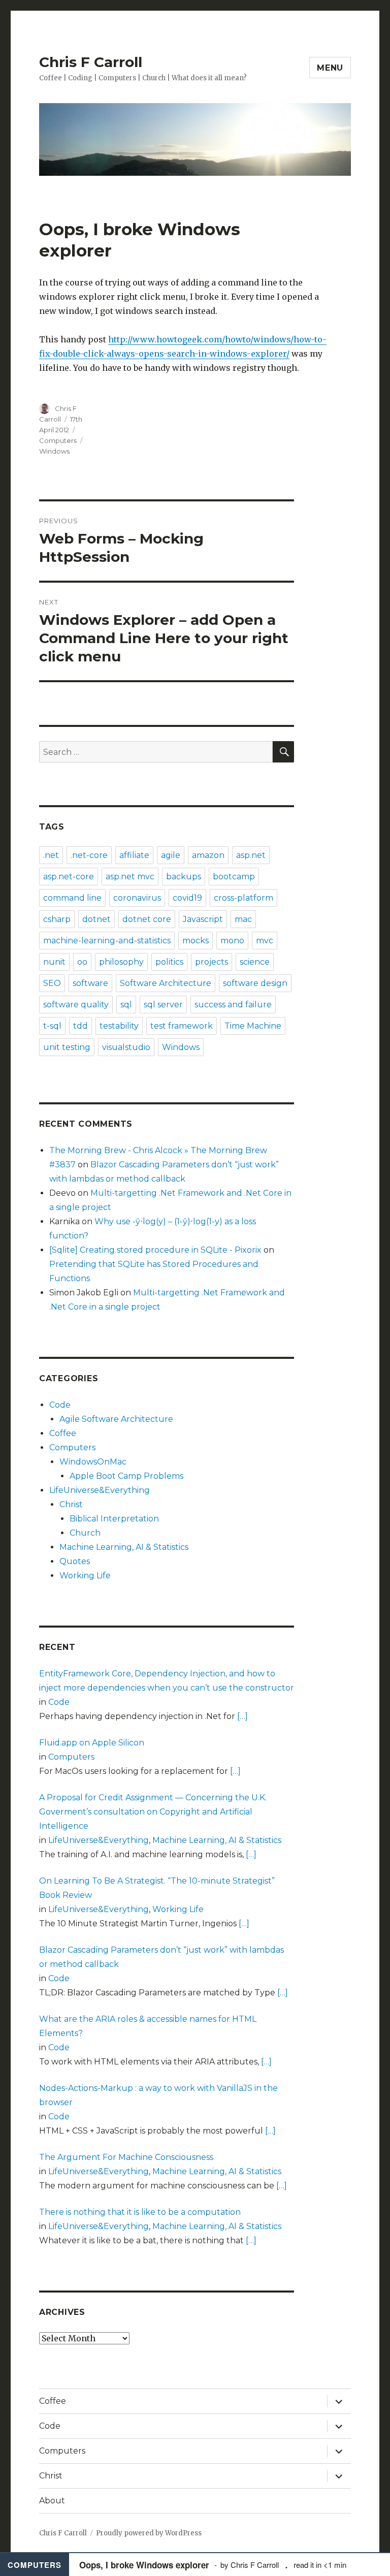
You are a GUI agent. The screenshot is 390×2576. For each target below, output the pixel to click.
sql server (163, 1005)
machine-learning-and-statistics (107, 941)
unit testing (67, 1047)
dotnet (96, 919)
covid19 (187, 898)
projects (212, 962)
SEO (52, 983)
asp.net (251, 855)
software (90, 983)
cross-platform (243, 898)
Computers (58, 440)
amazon (208, 855)
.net (51, 855)
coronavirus (137, 898)
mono (232, 941)
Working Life (85, 1576)
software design (255, 983)
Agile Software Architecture (116, 1419)
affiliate (134, 855)
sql (126, 1005)
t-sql (52, 1026)
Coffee (63, 1433)
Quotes (75, 1561)
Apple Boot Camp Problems (126, 1476)
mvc (265, 941)
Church (85, 1533)
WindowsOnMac (93, 1462)
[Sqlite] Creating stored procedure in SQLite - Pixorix (155, 1250)
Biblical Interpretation (114, 1519)
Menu (330, 68)
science (255, 962)
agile (171, 855)
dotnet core (147, 919)
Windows (54, 451)
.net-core (89, 855)
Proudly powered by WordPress (149, 2533)
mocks (196, 941)
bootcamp (234, 877)
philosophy (121, 962)
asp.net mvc (130, 877)
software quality (76, 1005)
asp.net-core (69, 877)
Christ (71, 1504)
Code (60, 1405)
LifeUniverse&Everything (100, 1490)
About (52, 2501)
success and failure (233, 1005)
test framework (182, 1026)
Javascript (203, 919)
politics (169, 962)
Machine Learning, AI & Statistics (124, 1547)
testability (119, 1026)
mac (243, 919)
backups (184, 877)
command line (72, 898)
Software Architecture (166, 983)
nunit (54, 962)
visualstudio (126, 1047)
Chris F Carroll (91, 62)
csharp (57, 919)
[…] (242, 1716)
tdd (80, 1026)
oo (82, 962)
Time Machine (253, 1026)
